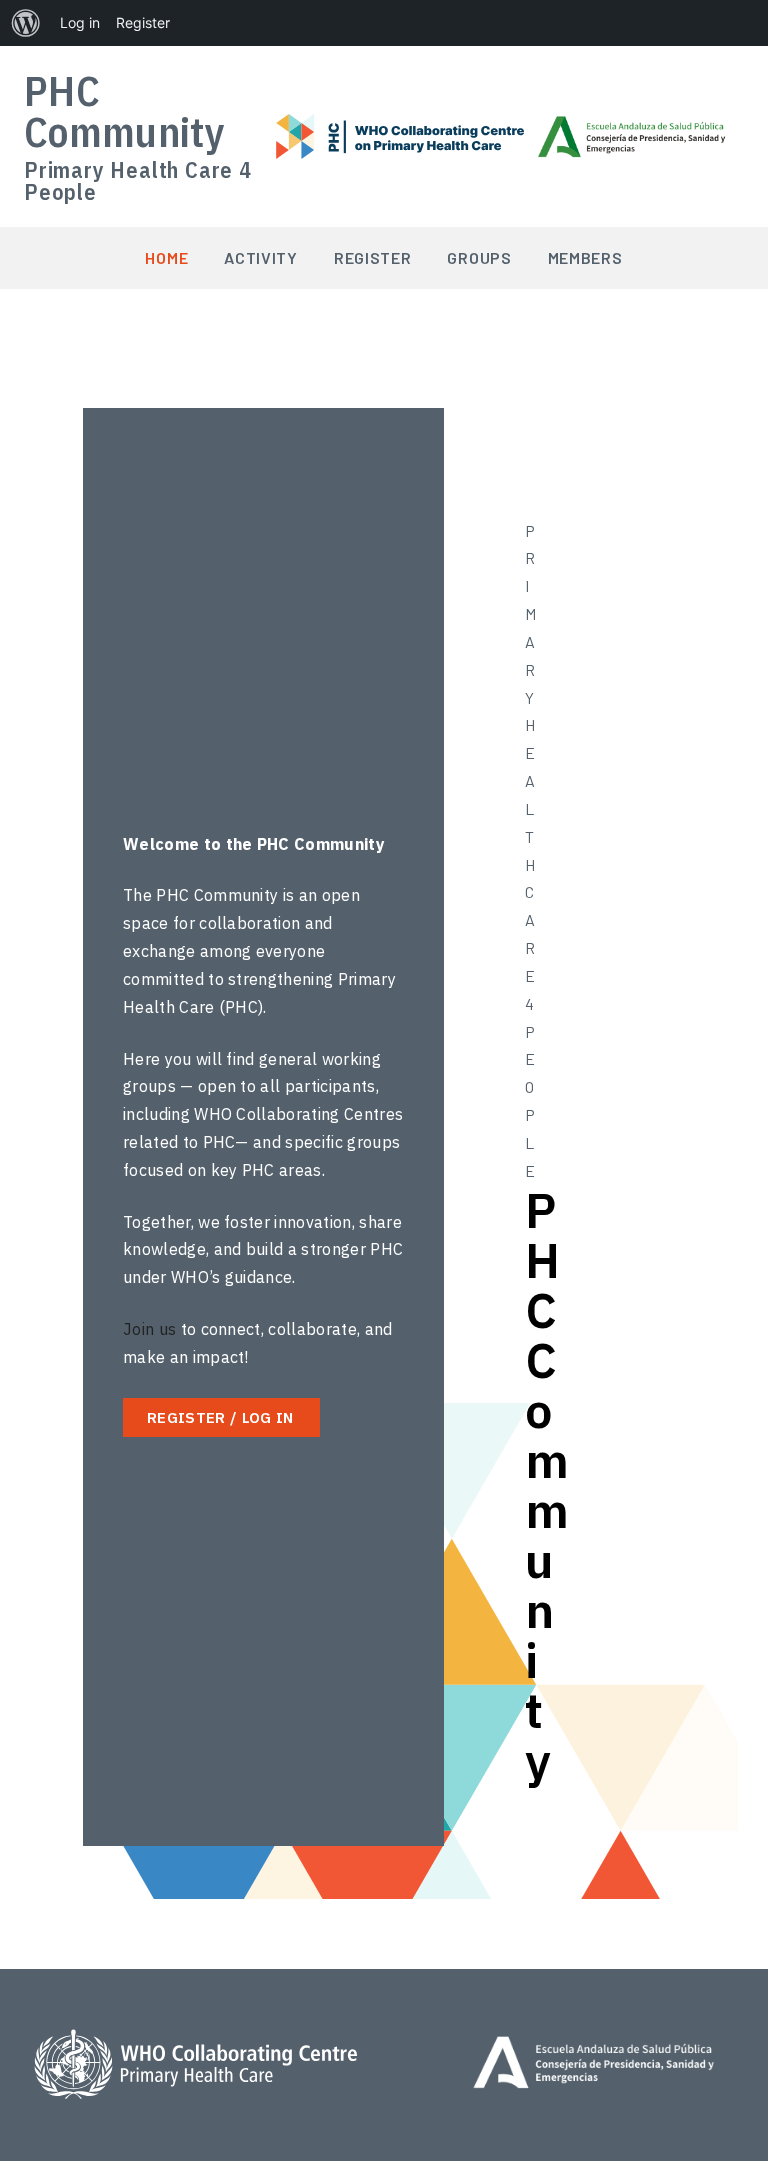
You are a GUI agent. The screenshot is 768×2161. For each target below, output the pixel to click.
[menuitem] (26, 23)
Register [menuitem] (143, 22)
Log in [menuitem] (80, 22)
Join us (149, 1329)
